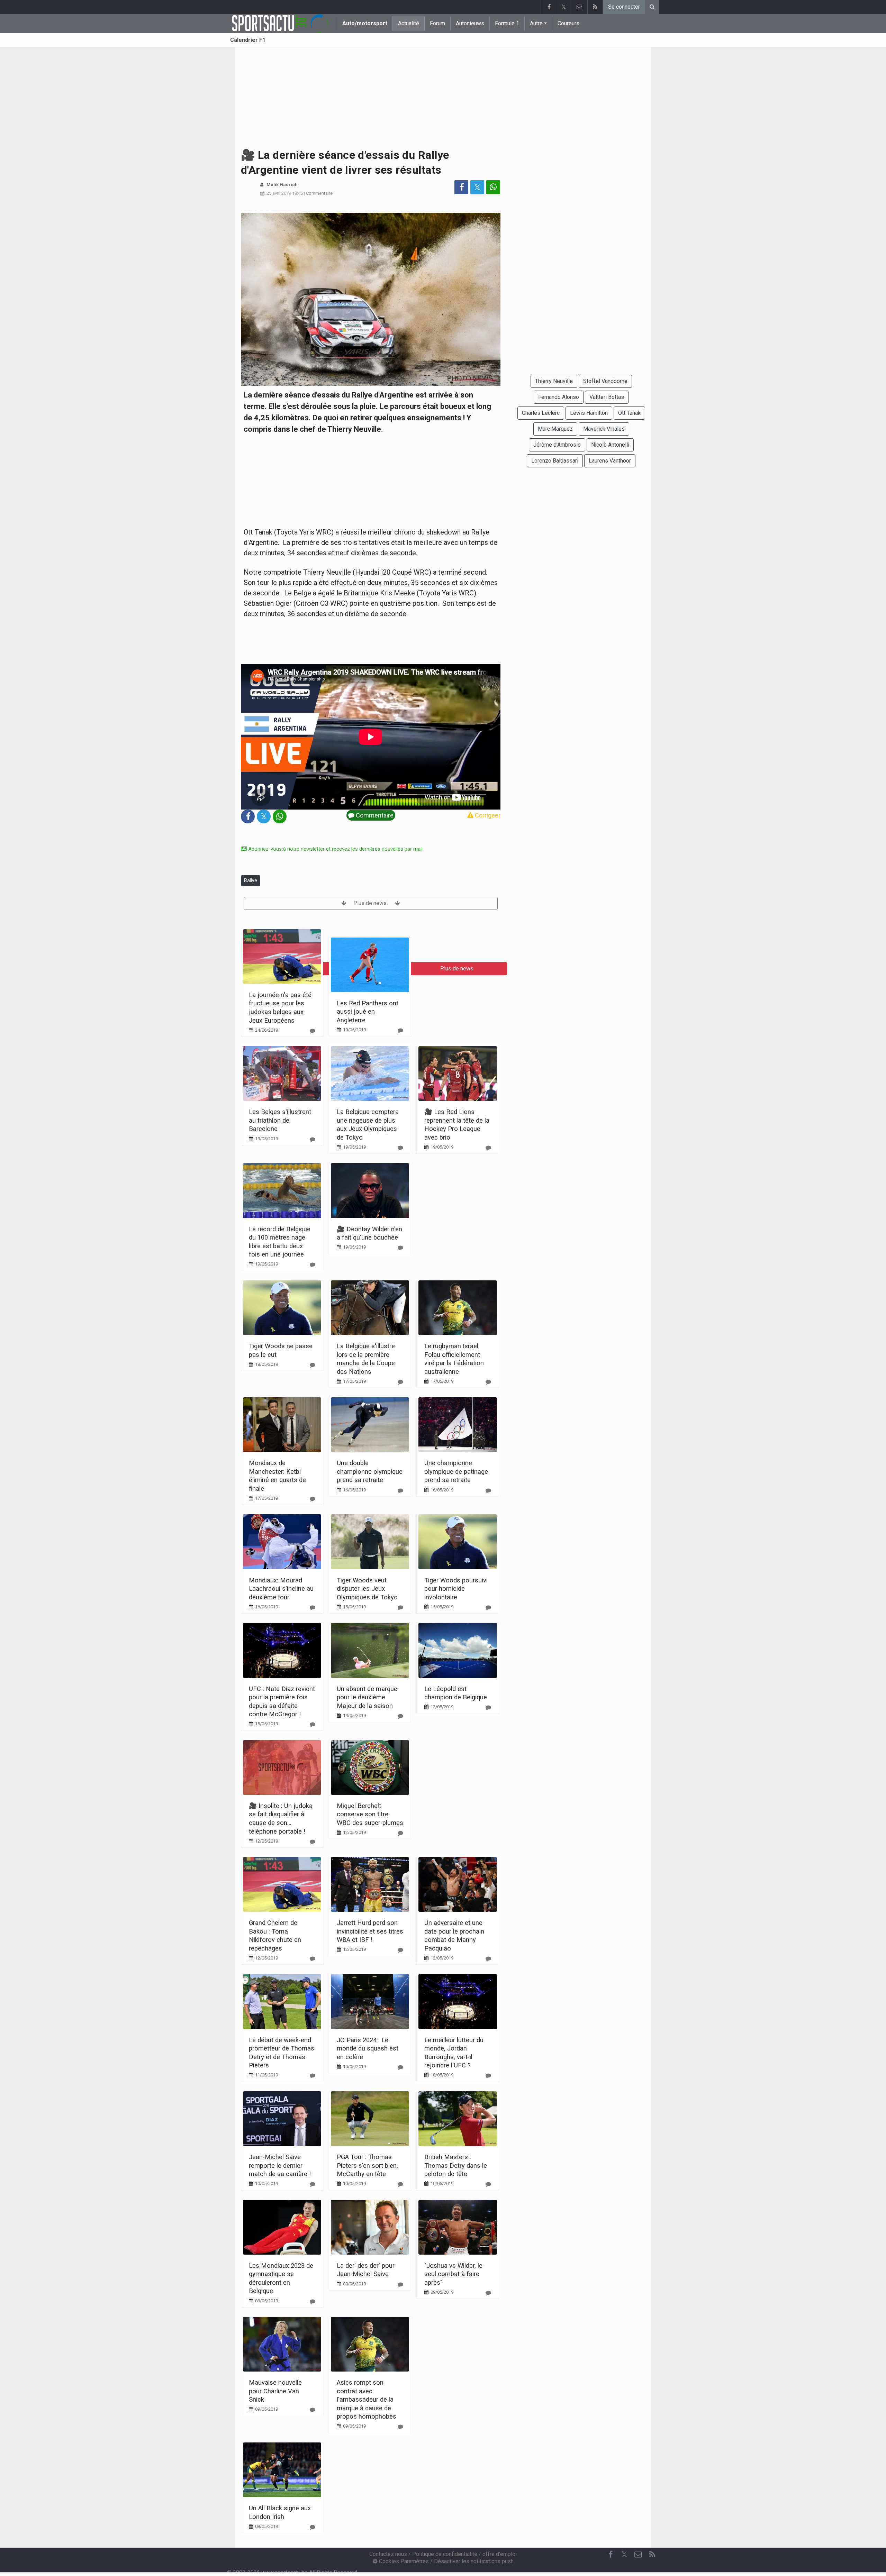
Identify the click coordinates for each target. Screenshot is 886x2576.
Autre (536, 23)
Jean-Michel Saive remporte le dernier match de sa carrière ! (280, 2165)
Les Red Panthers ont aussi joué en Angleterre (368, 1012)
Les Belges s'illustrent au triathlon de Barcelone (280, 1120)
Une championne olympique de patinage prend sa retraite (456, 1471)
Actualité (409, 23)
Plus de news (371, 903)
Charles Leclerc (541, 413)
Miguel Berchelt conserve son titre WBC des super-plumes (370, 1814)
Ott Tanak (629, 413)
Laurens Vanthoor (610, 461)
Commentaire (319, 193)
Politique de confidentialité (445, 2554)
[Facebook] (549, 7)
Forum (437, 23)
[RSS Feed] (595, 7)
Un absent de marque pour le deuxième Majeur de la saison (367, 1697)
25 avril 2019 (279, 193)
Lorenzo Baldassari (555, 461)
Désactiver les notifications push (474, 2561)
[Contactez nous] (579, 7)
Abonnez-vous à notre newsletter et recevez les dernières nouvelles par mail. (335, 849)
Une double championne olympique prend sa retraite (370, 1471)
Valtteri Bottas (607, 397)
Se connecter (624, 7)
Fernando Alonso (559, 397)
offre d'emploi (500, 2554)
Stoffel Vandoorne (605, 381)
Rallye (251, 880)
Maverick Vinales (604, 429)
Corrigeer (487, 815)
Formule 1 (507, 23)
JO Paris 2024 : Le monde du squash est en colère (368, 2048)
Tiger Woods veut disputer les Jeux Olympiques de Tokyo (367, 1589)
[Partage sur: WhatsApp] (493, 187)
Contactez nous (388, 2554)
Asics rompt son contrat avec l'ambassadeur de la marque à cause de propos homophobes (367, 2399)
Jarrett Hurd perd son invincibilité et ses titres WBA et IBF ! (370, 1931)
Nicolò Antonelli (610, 445)
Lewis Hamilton (589, 413)
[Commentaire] (313, 1031)
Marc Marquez (555, 429)
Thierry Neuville (554, 381)
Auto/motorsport (365, 23)
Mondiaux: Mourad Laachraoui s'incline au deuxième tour (281, 1589)
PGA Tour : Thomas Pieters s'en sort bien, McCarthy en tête (367, 2165)
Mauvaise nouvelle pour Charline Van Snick (275, 2391)
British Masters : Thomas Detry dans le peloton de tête (456, 2165)
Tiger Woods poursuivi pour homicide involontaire (456, 1589)
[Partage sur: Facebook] (461, 187)
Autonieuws (470, 23)
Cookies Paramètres (403, 2561)
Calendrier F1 (248, 40)
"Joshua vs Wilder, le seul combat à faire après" (453, 2274)
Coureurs (568, 23)
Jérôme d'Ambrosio (557, 445)
